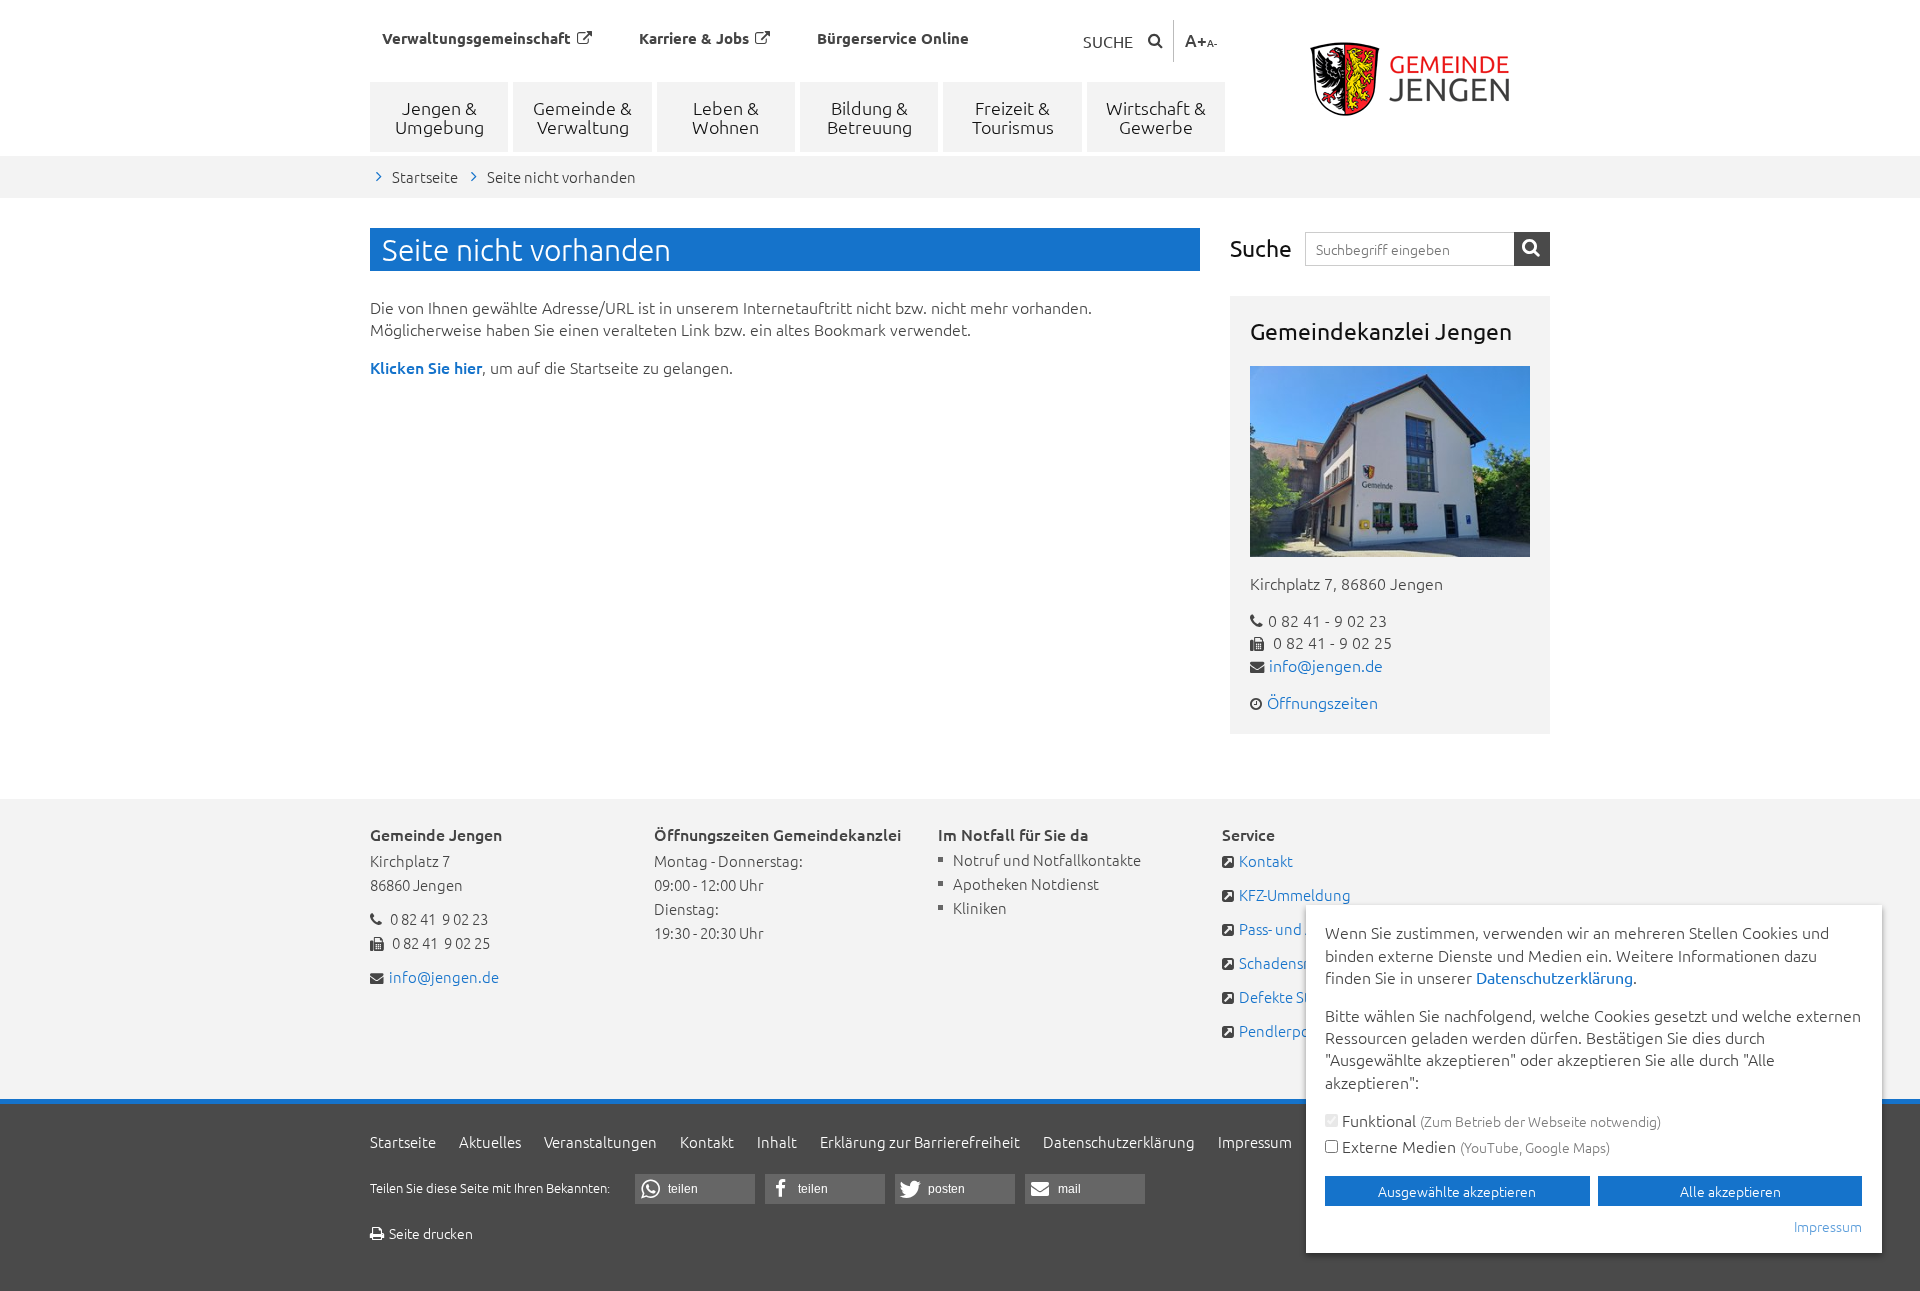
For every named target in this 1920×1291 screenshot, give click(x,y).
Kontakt (1266, 860)
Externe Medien (1474, 1146)
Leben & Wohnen (725, 117)
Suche (1108, 41)
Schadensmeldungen (1310, 962)
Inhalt (777, 1141)
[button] (695, 1189)
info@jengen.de (1326, 665)
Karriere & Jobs (694, 38)
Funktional (1499, 1120)
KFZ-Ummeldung (1295, 894)
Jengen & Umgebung (439, 117)
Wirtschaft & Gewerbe (1156, 117)
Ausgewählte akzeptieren (1457, 1191)
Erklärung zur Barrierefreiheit (920, 1141)
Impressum (1255, 1141)
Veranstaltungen (600, 1141)
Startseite (425, 176)
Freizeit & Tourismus (1013, 117)
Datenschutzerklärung (1119, 1141)
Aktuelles (490, 1141)
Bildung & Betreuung (869, 117)
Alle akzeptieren (1730, 1191)
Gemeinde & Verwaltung (582, 117)
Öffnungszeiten (1322, 702)
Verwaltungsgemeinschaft (476, 38)
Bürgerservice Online (893, 38)
